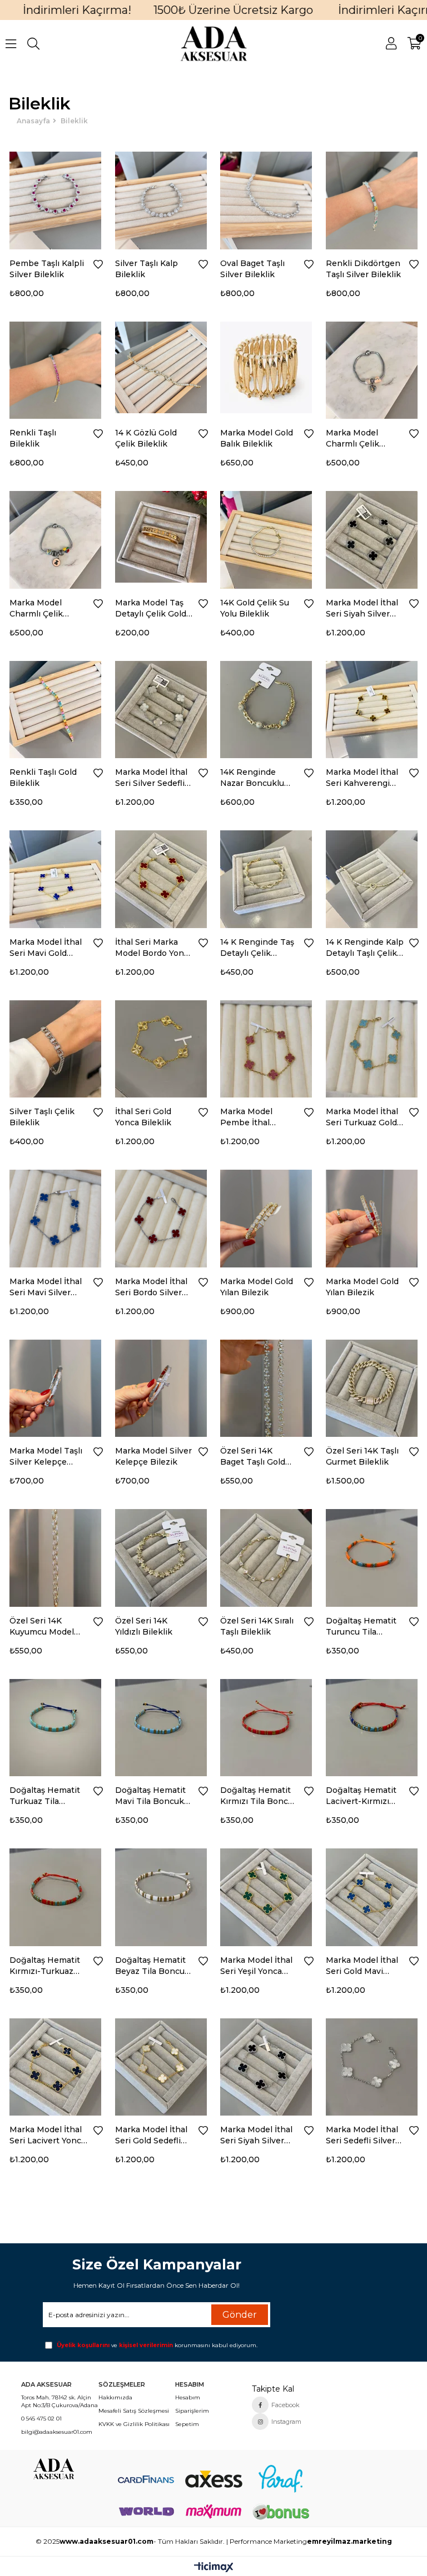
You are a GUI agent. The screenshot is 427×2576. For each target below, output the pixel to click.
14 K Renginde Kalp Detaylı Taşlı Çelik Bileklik (365, 948)
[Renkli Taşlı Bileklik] (56, 368)
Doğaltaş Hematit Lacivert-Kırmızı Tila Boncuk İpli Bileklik (361, 1796)
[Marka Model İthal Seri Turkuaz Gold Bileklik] (372, 1046)
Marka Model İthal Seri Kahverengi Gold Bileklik (362, 778)
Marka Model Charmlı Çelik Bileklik (352, 438)
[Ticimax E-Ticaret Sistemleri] (214, 2568)
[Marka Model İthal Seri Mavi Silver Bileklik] (56, 1216)
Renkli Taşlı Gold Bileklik (43, 778)
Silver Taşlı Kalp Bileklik (147, 269)
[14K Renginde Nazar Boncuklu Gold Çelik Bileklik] (266, 707)
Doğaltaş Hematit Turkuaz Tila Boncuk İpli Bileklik (48, 1796)
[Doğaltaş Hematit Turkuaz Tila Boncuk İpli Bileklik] (56, 1725)
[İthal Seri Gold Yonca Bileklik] (161, 1046)
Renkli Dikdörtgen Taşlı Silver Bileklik (363, 269)
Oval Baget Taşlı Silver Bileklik (252, 269)
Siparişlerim (192, 2411)
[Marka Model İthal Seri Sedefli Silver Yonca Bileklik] (372, 2064)
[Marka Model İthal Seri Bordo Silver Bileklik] (161, 1216)
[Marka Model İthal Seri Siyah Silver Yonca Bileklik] (372, 537)
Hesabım (188, 2397)
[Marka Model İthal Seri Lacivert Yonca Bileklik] (56, 2064)
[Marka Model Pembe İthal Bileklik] (266, 1046)
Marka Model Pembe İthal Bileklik (246, 1117)
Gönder (240, 2315)
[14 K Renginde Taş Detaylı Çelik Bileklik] (266, 876)
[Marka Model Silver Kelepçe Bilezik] (161, 1386)
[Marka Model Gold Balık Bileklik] (266, 368)
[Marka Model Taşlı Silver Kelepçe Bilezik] (56, 1386)
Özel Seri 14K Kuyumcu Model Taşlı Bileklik (42, 1627)
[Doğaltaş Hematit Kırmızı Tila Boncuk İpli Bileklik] (266, 1725)
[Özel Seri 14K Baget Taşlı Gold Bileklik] (266, 1386)
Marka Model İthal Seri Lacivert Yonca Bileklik (48, 2135)
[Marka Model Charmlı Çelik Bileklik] (372, 368)
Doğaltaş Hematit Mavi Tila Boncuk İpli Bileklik (150, 1796)
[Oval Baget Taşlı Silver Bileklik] (266, 198)
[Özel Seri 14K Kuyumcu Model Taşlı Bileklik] (56, 1555)
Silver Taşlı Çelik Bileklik (42, 1117)
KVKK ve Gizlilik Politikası (134, 2424)
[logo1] (53, 2469)
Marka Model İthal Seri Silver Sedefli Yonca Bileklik (151, 778)
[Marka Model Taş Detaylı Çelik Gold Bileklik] (161, 537)
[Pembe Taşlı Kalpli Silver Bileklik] (56, 198)
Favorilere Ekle (98, 264)
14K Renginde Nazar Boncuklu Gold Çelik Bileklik (257, 778)
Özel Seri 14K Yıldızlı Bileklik (144, 1626)
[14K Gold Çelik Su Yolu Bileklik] (266, 537)
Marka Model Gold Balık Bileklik (257, 438)
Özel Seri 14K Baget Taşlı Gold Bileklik (253, 1457)
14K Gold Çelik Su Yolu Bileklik (255, 608)
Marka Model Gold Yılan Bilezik (257, 1287)
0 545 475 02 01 (41, 2419)
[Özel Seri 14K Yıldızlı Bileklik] (161, 1555)
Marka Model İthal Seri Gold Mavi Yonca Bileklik (362, 1966)
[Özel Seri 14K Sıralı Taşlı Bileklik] (266, 1555)
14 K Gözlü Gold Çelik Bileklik (146, 438)
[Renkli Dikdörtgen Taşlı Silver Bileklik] (372, 198)
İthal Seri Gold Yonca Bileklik (143, 1117)
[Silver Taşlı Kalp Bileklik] (161, 198)
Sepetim (187, 2424)
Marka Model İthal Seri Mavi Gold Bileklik (46, 948)
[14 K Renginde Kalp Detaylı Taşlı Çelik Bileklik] (372, 876)
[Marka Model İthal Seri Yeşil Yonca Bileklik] (266, 1895)
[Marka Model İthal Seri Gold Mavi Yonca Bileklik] (372, 1895)
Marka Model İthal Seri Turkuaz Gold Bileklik (362, 1117)
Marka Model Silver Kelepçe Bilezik (153, 1456)
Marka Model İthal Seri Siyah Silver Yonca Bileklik (362, 608)
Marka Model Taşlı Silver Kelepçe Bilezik (46, 1457)
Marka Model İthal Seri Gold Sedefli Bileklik (151, 2135)
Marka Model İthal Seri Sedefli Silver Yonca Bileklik (362, 2135)
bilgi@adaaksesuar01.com (57, 2432)
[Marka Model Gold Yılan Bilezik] (266, 1216)
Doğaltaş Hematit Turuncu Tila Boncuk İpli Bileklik (365, 1627)
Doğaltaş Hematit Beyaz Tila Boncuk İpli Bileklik (152, 1966)
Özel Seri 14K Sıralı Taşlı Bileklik (257, 1626)
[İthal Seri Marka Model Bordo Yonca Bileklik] (161, 876)
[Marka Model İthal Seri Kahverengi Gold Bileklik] (372, 707)
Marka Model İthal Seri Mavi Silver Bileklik (46, 1287)
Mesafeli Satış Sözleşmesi (134, 2411)
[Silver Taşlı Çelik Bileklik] (56, 1046)
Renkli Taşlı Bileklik (33, 438)
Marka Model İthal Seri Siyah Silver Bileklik (256, 2135)
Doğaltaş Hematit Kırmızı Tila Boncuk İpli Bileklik (259, 1796)
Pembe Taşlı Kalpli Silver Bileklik (47, 269)
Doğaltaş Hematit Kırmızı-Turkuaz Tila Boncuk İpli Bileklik (45, 1966)
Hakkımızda (115, 2397)
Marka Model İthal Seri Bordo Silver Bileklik (151, 1287)
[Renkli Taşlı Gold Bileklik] (56, 707)
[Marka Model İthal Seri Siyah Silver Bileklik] (266, 2064)
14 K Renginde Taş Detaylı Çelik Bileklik (257, 948)
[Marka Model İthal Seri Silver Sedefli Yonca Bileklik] (161, 707)
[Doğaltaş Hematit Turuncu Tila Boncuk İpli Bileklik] (372, 1555)
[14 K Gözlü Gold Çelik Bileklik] (161, 368)
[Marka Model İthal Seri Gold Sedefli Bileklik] (161, 2064)
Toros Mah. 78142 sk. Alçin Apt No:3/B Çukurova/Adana (59, 2401)
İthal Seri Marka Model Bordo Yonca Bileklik (154, 948)
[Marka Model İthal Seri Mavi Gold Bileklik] (56, 876)
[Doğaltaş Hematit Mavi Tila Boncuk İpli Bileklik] (161, 1725)
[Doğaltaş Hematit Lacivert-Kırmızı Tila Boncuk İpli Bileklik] (372, 1725)
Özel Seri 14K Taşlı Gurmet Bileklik (362, 1456)
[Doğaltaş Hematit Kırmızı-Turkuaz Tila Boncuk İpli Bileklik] (56, 1895)
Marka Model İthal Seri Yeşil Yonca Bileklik (256, 1966)
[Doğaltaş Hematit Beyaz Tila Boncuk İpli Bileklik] (161, 1895)
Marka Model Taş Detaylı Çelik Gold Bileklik (151, 608)
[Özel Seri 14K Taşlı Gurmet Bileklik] (372, 1386)
